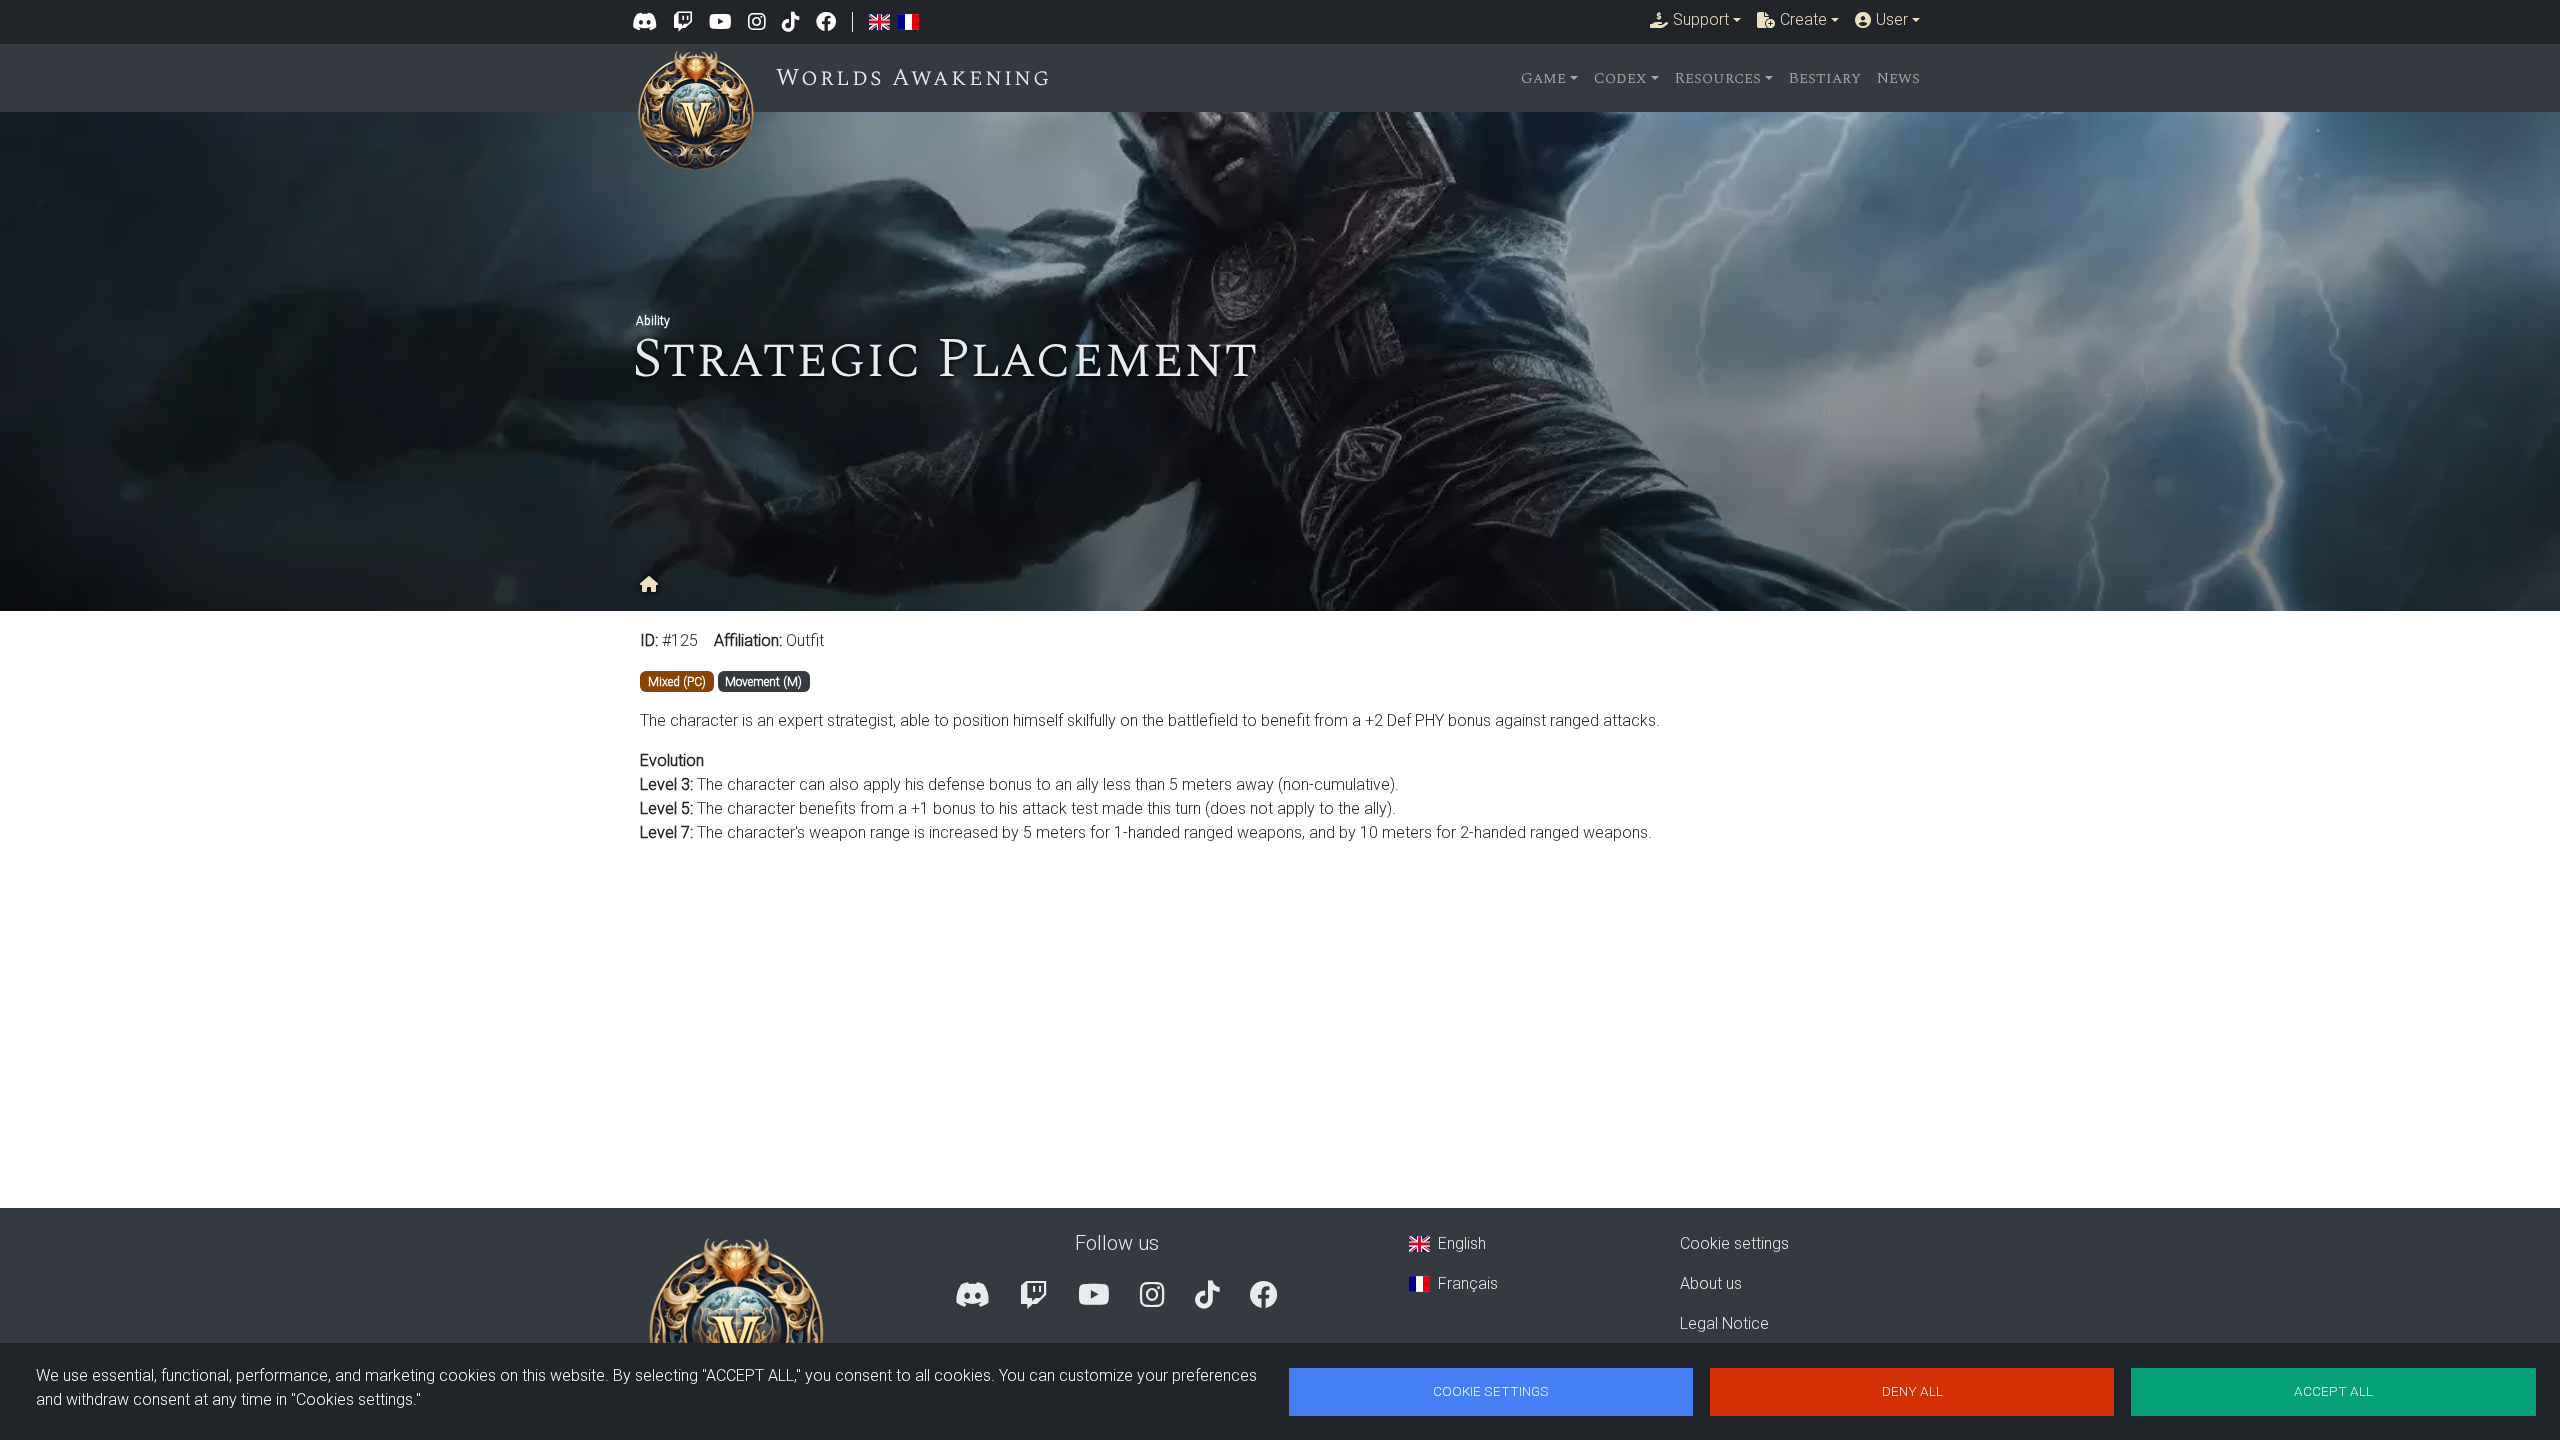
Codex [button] (1620, 78)
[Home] (704, 74)
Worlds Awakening (913, 78)
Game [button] (1543, 78)
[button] (1695, 20)
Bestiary (1825, 78)
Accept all (2333, 1391)
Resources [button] (1718, 78)
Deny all (1912, 1391)
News (1898, 78)
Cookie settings (1734, 1243)
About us (1711, 1283)
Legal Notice (1724, 1323)
